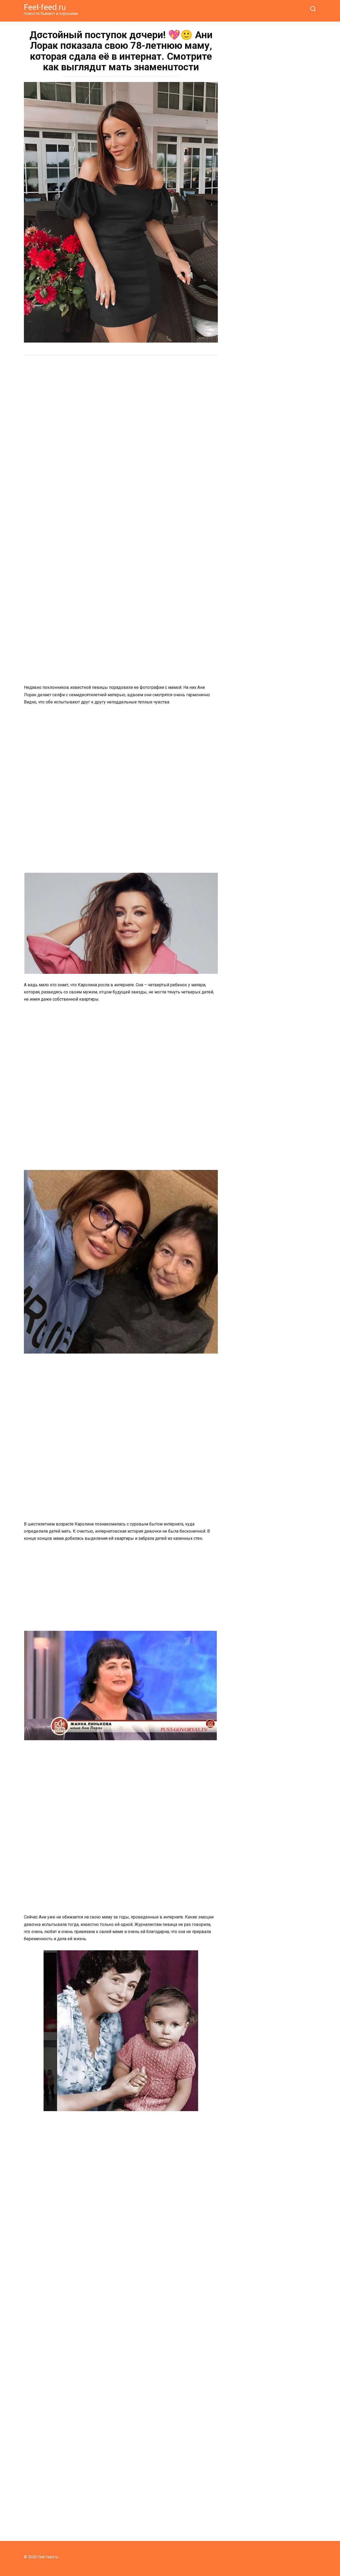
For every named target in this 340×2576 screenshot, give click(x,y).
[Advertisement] (121, 400)
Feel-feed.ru (45, 7)
